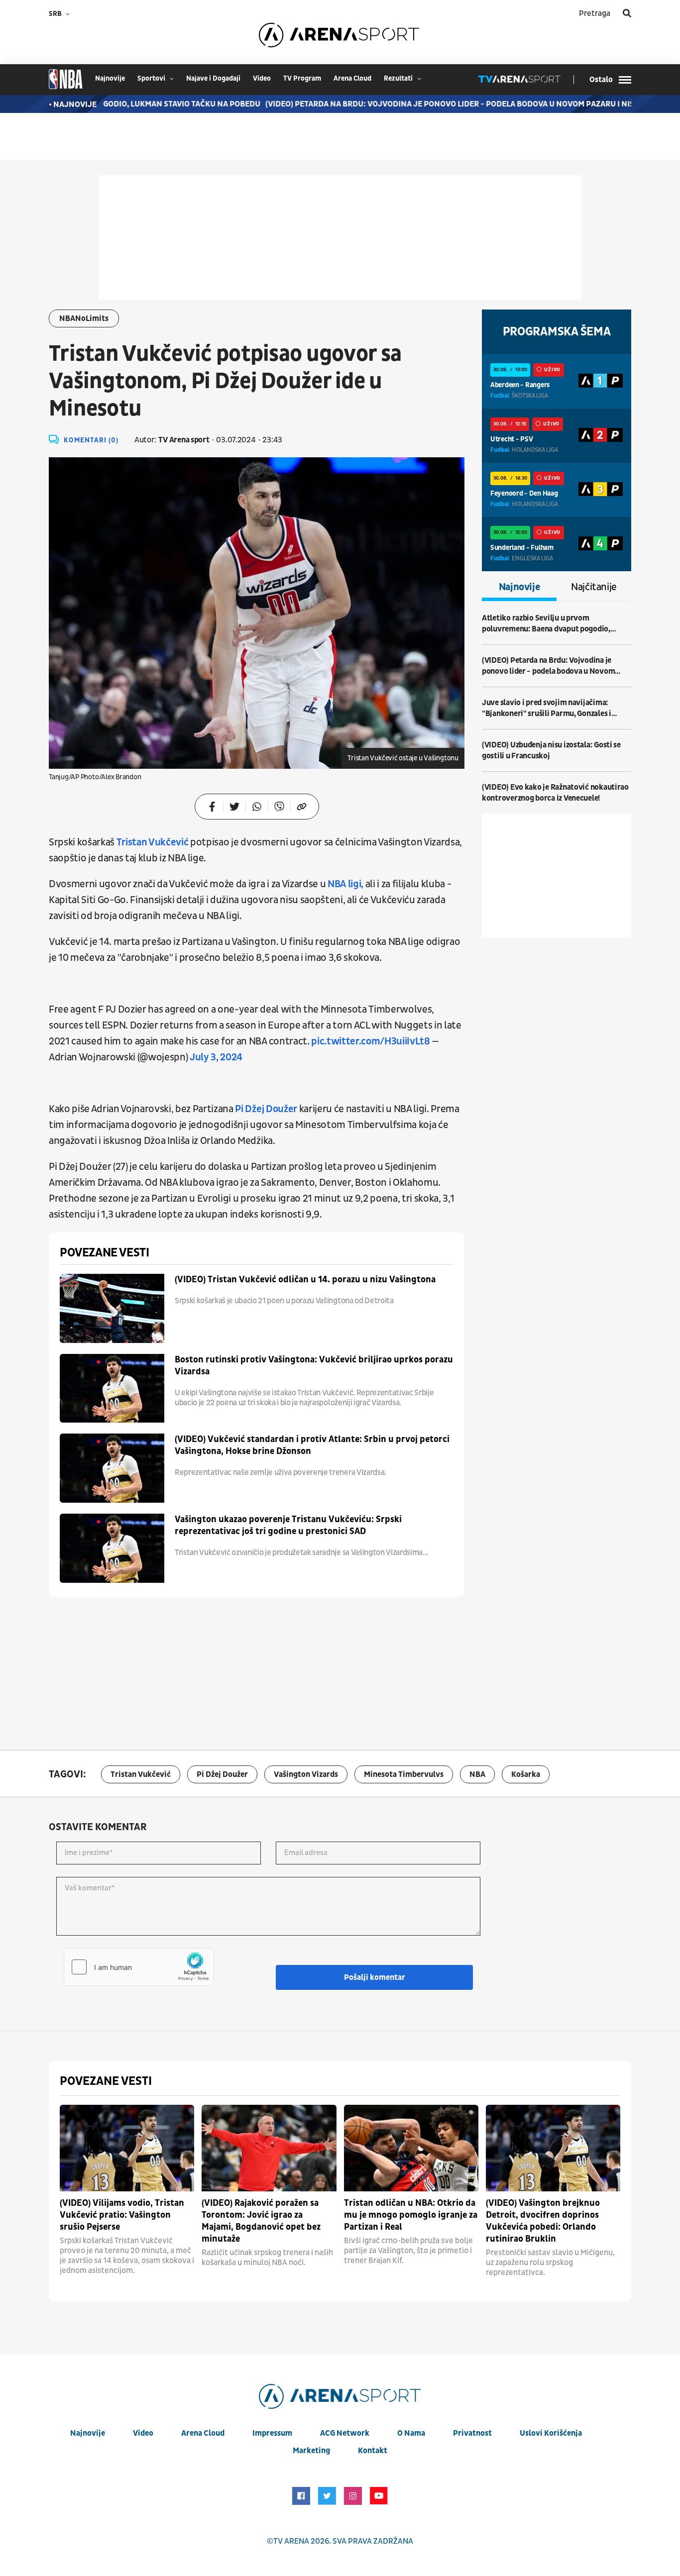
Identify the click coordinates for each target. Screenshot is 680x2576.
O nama (411, 2433)
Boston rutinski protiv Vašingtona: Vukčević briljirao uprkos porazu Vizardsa (314, 1366)
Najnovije (519, 587)
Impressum (272, 2433)
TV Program (302, 78)
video (262, 78)
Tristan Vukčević (153, 842)
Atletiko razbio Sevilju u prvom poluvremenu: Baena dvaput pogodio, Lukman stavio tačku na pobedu (546, 624)
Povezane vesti (104, 1253)
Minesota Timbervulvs (404, 1774)
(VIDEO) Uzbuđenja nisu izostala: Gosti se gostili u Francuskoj (551, 750)
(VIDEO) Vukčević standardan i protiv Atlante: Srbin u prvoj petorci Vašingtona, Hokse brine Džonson (312, 1445)
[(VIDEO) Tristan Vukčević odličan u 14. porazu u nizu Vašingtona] (112, 1308)
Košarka (526, 1774)
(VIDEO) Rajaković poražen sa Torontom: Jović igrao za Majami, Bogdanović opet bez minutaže (261, 2221)
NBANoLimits (84, 318)
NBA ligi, (345, 884)
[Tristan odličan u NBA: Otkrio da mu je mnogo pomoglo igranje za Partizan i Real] (411, 2148)
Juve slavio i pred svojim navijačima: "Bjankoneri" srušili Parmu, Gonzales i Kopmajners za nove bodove (547, 708)
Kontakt (373, 2451)
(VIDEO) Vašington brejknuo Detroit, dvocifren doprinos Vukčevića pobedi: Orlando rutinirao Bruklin (543, 2221)
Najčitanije (594, 587)
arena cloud (352, 78)
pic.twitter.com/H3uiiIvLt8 (370, 1041)
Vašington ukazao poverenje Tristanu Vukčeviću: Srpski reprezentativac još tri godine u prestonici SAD (288, 1525)
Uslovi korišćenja (551, 2433)
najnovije (110, 78)
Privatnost (472, 2433)
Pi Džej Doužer (267, 1109)
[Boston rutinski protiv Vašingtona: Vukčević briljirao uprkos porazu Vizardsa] (112, 1389)
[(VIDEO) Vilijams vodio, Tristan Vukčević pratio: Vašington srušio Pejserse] (127, 2148)
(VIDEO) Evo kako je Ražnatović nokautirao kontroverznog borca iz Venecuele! (555, 793)
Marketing (311, 2451)
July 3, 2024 (216, 1057)
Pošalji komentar (375, 1977)
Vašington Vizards (306, 1774)
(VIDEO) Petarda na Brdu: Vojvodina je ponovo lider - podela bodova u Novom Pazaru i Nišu (411, 104)
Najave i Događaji (213, 78)
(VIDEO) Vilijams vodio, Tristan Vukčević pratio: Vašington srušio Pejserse (122, 2215)
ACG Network (345, 2433)
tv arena (291, 2541)
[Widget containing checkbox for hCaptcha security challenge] (139, 1967)
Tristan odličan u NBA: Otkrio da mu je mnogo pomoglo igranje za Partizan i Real (411, 2215)
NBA (477, 1774)
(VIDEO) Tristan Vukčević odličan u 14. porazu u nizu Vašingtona (305, 1280)
